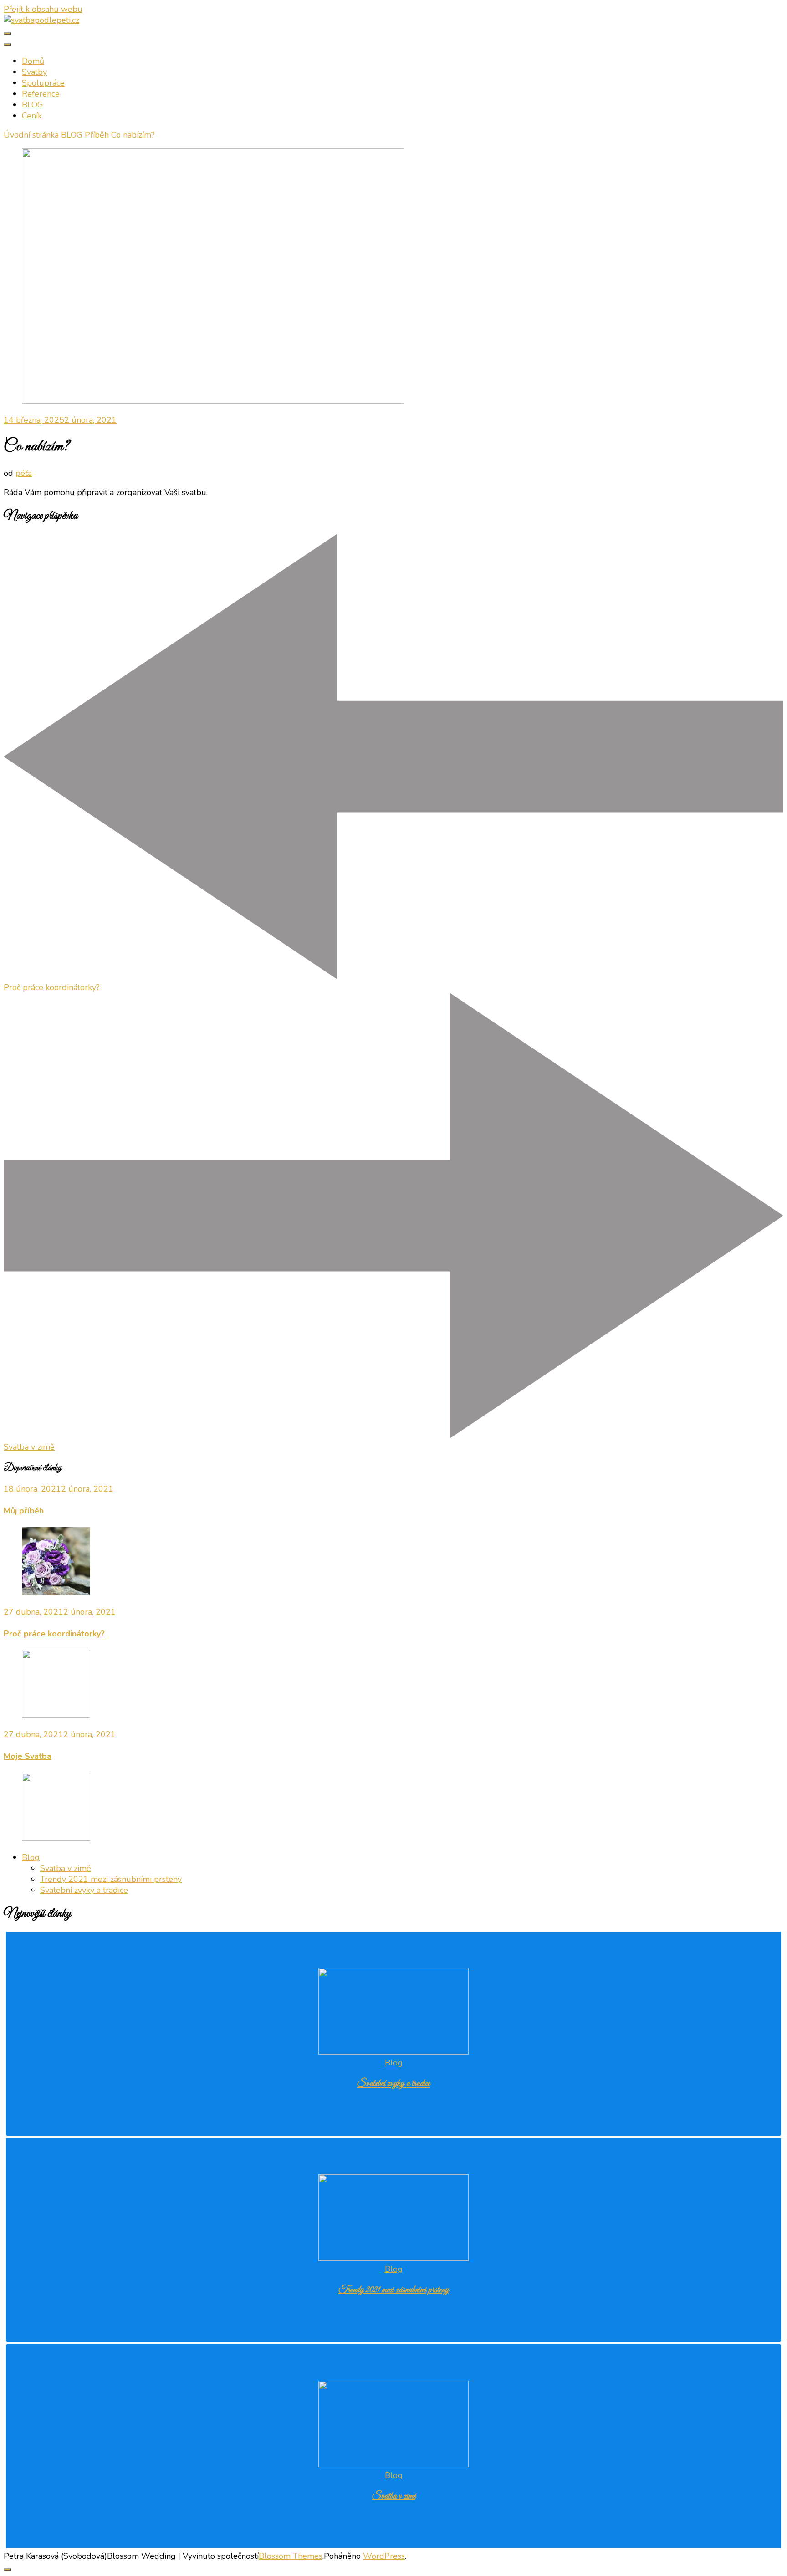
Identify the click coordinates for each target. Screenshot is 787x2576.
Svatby (34, 72)
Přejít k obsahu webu (43, 9)
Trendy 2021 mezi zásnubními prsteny (111, 1879)
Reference (41, 94)
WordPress (384, 2556)
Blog (31, 1857)
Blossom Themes (291, 2556)
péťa (24, 473)
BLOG (33, 105)
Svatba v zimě (66, 1868)
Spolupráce (43, 83)
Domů (33, 61)
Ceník (32, 116)
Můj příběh (24, 1511)
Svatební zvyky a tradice (84, 1890)
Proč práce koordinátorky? (54, 1634)
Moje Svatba (28, 1756)
